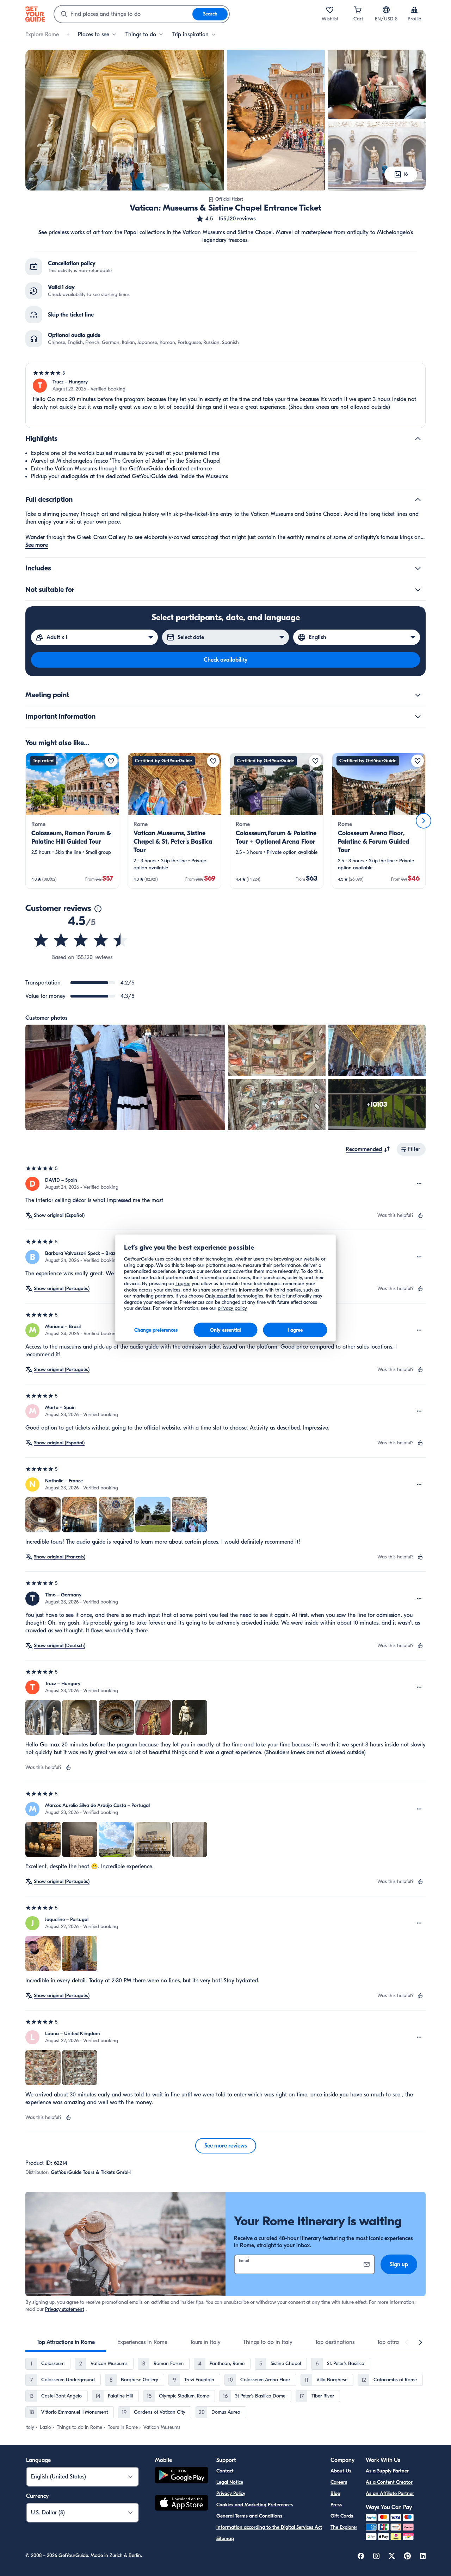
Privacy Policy (231, 2493)
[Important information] (418, 717)
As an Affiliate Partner (390, 2493)
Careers (339, 2482)
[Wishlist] (330, 10)
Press (336, 2505)
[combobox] (123, 14)
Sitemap (225, 2539)
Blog (335, 2493)
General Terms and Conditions (249, 2516)
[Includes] (418, 568)
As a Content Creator (389, 2482)
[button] (226, 219)
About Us (341, 2471)
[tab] (66, 2342)
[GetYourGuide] (35, 14)
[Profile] (414, 10)
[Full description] (418, 500)
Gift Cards (342, 2516)
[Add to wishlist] (111, 761)
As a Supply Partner (387, 2471)
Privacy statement (65, 2309)
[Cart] (358, 10)
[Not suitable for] (418, 590)
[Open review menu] (419, 1184)
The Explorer (344, 2527)
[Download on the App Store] (181, 2504)
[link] (72, 821)
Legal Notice (230, 2482)
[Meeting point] (418, 695)
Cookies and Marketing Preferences (255, 2505)
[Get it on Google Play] (181, 2476)
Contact (225, 2471)
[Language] (386, 10)
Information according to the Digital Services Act (269, 2527)
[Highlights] (418, 439)
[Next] (424, 821)
